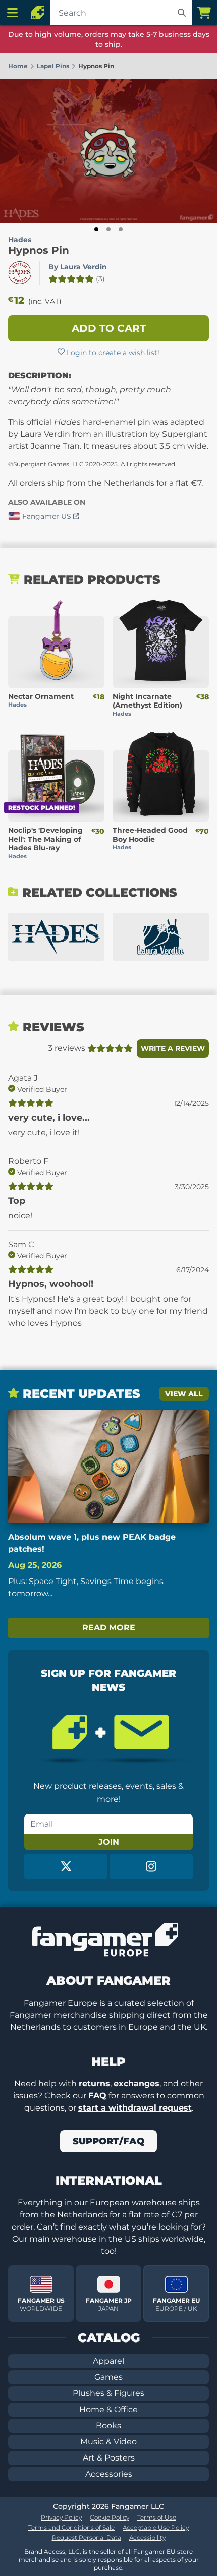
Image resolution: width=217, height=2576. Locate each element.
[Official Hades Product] (20, 273)
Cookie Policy (110, 2517)
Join (109, 1842)
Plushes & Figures (108, 2393)
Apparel (108, 2361)
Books (108, 2425)
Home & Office (108, 2409)
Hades (20, 240)
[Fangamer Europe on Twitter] (66, 1866)
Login (77, 353)
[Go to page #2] (108, 229)
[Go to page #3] (121, 229)
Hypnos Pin (39, 250)
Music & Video (108, 2442)
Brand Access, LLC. (53, 2552)
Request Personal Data (87, 2537)
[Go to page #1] (96, 229)
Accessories (109, 2474)
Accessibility (147, 2537)
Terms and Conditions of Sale (71, 2527)
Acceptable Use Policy (156, 2527)
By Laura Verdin (78, 267)
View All (184, 1394)
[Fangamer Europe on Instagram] (151, 1866)
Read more (109, 1628)
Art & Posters (109, 2458)
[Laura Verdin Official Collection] (161, 937)
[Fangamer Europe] (38, 13)
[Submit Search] (182, 13)
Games (108, 2377)
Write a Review (173, 1048)
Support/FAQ (108, 2141)
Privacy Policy (61, 2517)
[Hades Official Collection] (56, 937)
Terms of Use (157, 2517)
